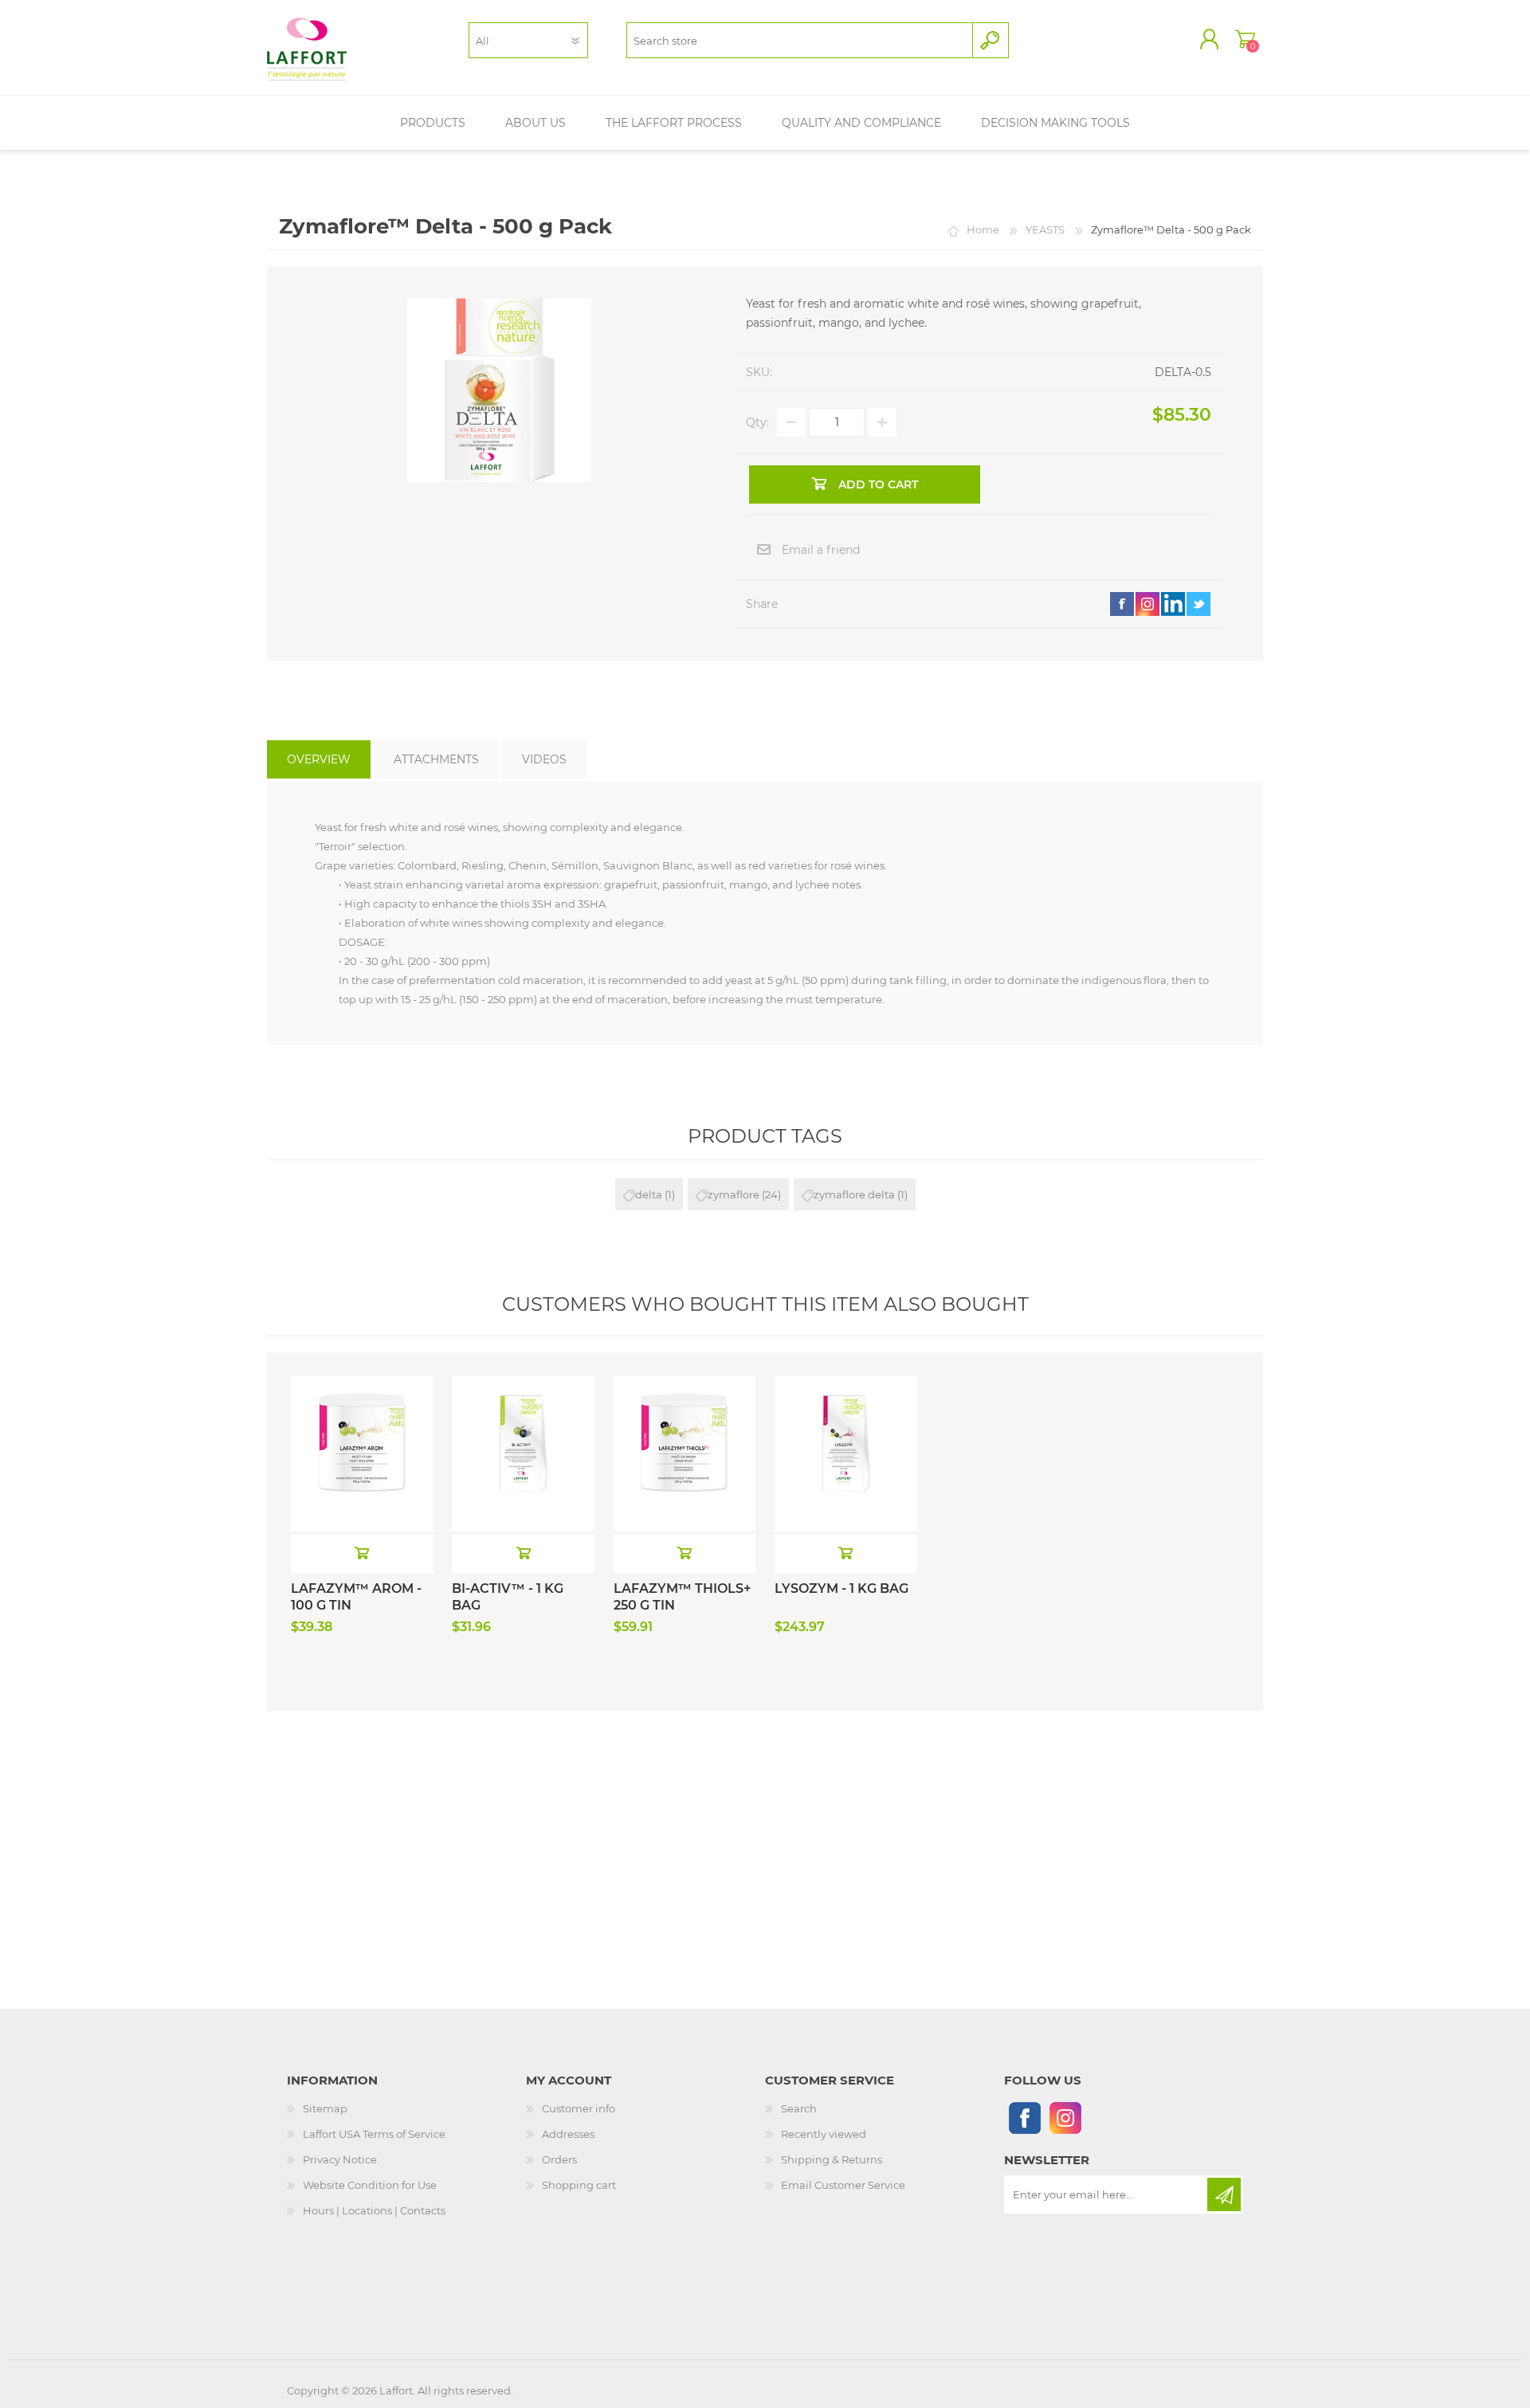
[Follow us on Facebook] (1024, 2118)
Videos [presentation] (544, 759)
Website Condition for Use (370, 2185)
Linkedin (1173, 604)
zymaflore (734, 1194)
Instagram (1147, 604)
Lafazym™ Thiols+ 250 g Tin (682, 1597)
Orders (559, 2159)
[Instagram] (1065, 2118)
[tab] (319, 759)
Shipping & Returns (832, 2159)
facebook (1122, 604)
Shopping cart (1245, 39)
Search (799, 2108)
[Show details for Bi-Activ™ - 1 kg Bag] (523, 1412)
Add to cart (362, 1553)
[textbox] (800, 40)
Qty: (757, 422)
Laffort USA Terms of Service (374, 2134)
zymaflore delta (854, 1194)
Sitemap (325, 2108)
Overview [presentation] (319, 759)
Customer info (579, 2108)
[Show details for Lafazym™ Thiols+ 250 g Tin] (685, 1412)
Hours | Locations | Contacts (374, 2210)
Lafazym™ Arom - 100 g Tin (356, 1597)
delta (649, 1194)
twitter (1198, 604)
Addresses (568, 2134)
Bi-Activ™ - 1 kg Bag (508, 1597)
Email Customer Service (843, 2185)
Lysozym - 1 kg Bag (841, 1588)
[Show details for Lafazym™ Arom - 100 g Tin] (362, 1412)
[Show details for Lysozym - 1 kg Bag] (846, 1412)
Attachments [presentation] (436, 759)
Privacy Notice (340, 2159)
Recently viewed (824, 2134)
